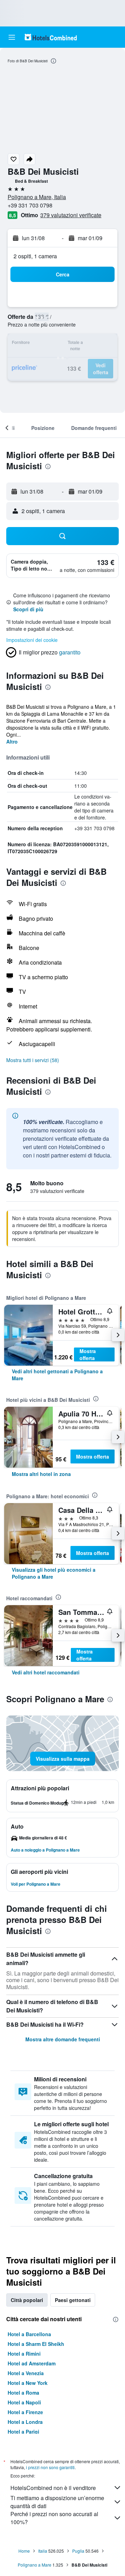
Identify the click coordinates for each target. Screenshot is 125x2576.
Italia (43, 2551)
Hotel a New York (28, 2383)
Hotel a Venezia (26, 2373)
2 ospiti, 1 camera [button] (35, 256)
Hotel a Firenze (25, 2412)
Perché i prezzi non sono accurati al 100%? (54, 2518)
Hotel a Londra (25, 2422)
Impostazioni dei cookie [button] (32, 640)
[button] (12, 37)
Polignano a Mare (35, 2565)
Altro (12, 741)
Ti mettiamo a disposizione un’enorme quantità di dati (57, 2502)
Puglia (78, 2551)
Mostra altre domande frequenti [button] (63, 2039)
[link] (62, 1375)
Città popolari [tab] (27, 2300)
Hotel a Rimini (24, 2354)
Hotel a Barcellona (29, 2334)
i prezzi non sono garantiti (50, 2467)
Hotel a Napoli (24, 2402)
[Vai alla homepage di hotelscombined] (51, 37)
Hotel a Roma (23, 2393)
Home (24, 2551)
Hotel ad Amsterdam (32, 2363)
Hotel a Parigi (23, 2432)
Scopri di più (28, 609)
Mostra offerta (88, 1354)
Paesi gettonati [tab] (73, 2300)
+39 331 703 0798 (30, 205)
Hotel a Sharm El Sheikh (36, 2344)
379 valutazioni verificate (71, 215)
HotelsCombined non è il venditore (53, 2488)
